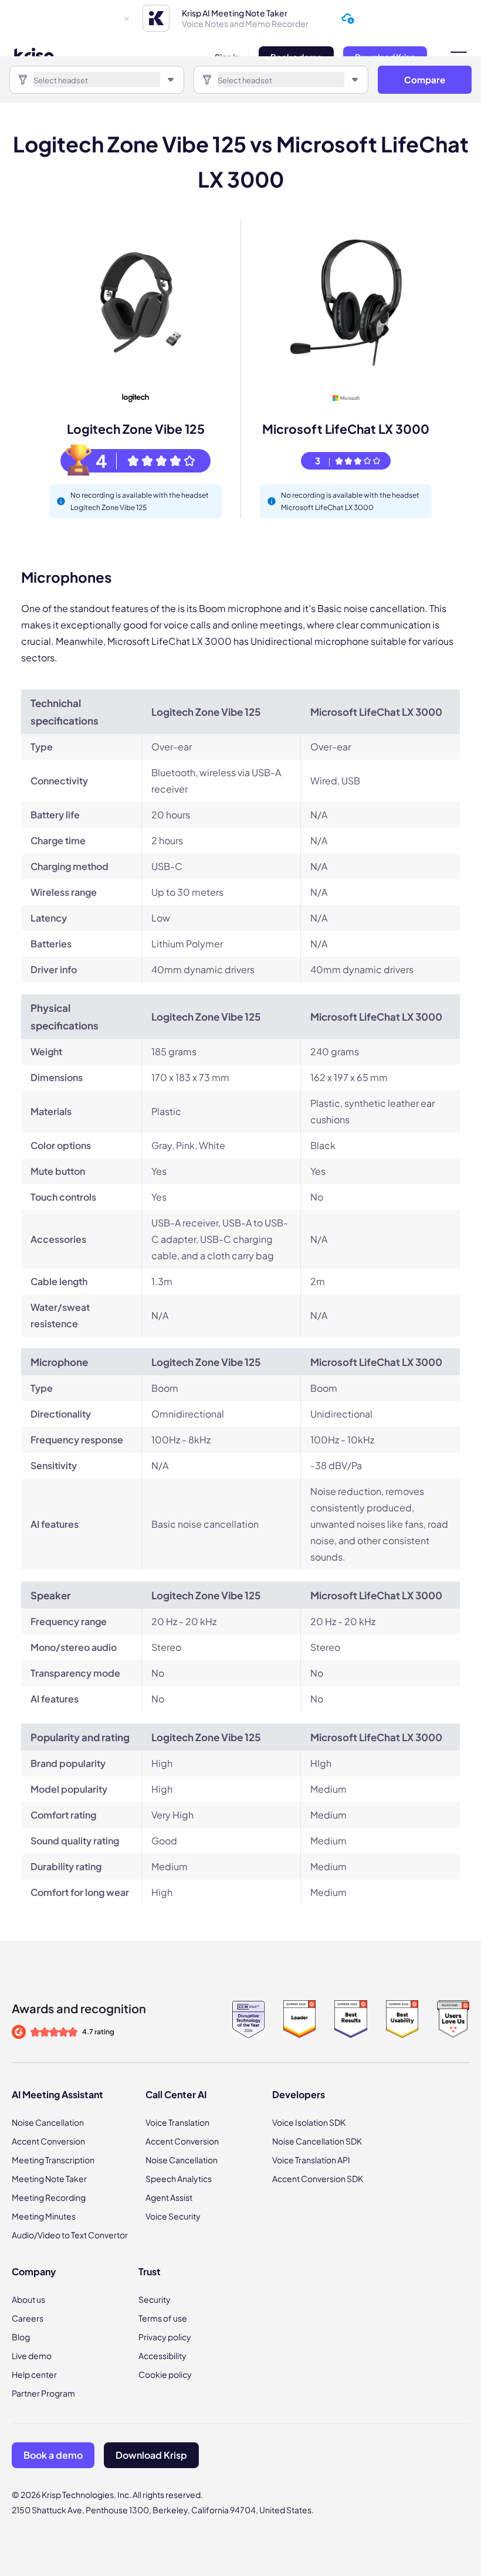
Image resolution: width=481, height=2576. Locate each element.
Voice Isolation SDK (309, 2122)
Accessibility (162, 2356)
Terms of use (163, 2318)
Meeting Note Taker (49, 2179)
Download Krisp (151, 2455)
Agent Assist (169, 2197)
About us (28, 2299)
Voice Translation (177, 2122)
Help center (34, 2374)
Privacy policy (165, 2337)
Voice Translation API (311, 2160)
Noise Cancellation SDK (317, 2141)
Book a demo (53, 2455)
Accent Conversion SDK (318, 2179)
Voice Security (173, 2216)
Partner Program (43, 2393)
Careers (28, 2318)
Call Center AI (176, 2094)
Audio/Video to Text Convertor (70, 2235)
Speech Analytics (179, 2179)
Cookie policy (165, 2374)
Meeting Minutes (44, 2216)
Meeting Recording (49, 2197)
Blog (21, 2337)
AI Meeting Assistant (57, 2094)
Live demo (32, 2356)
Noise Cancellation (48, 2122)
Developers (299, 2094)
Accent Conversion (48, 2141)
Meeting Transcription (53, 2160)
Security (155, 2299)
